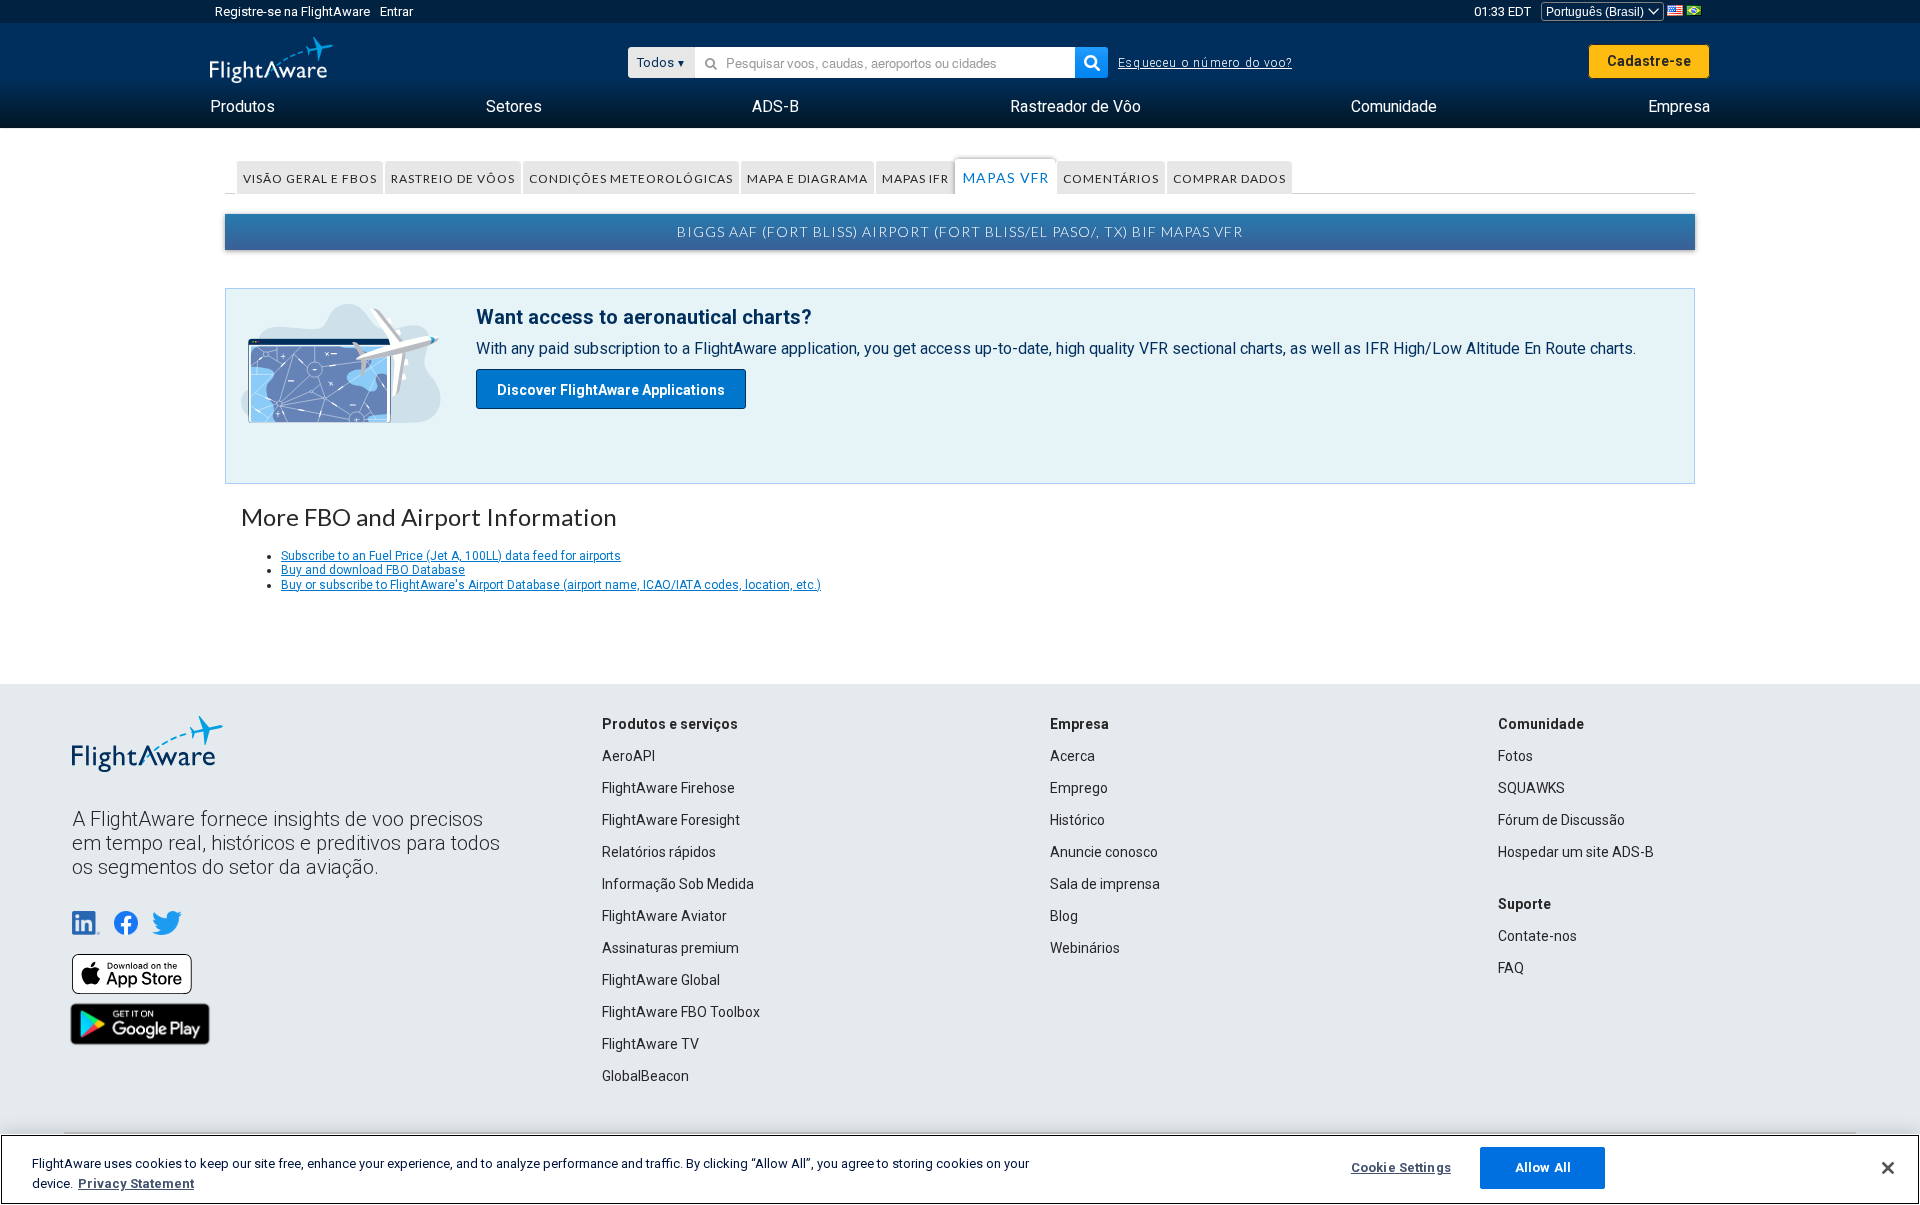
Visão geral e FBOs (310, 178)
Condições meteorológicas (631, 178)
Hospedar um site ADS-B (1576, 852)
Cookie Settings (1401, 1167)
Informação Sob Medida (678, 884)
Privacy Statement (136, 1183)
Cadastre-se (1649, 61)
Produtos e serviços (670, 724)
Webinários (1085, 948)
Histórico (1077, 820)
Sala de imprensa (1105, 884)
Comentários (1111, 178)
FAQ (1511, 968)
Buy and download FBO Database (373, 570)
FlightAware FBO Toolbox (681, 1012)
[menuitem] (242, 107)
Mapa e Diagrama (807, 178)
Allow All (1543, 1167)
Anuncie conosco (1104, 852)
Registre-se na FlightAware (292, 11)
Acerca (1072, 756)
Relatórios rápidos (659, 852)
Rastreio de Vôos (453, 178)
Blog (1064, 916)
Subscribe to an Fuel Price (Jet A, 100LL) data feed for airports (451, 556)
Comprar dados (1229, 178)
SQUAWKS (1531, 788)
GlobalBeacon (645, 1076)
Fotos (1515, 756)
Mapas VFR (1006, 177)
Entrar (396, 11)
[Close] (1888, 1168)
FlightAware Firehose (668, 788)
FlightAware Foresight (671, 820)
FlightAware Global (661, 980)
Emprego (1079, 788)
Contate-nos (1537, 936)
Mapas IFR (915, 178)
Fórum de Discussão (1561, 820)
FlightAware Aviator (664, 916)
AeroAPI (628, 756)
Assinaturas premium (670, 948)
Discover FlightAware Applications (611, 390)
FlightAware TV (650, 1044)
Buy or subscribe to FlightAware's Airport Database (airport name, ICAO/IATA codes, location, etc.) (551, 585)
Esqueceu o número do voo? (1205, 63)
